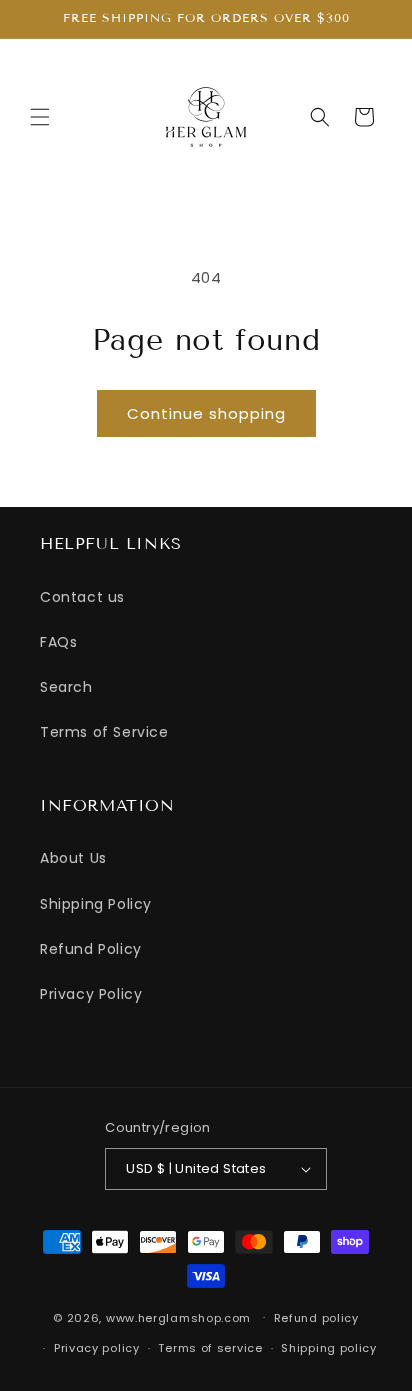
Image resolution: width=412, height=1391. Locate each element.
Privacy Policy (91, 994)
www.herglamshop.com (178, 1317)
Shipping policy (329, 1348)
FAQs (58, 642)
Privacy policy (97, 1348)
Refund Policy (91, 949)
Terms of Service (104, 732)
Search (66, 687)
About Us (73, 858)
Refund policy (316, 1318)
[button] (40, 117)
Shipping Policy (96, 904)
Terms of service (210, 1348)
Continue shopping (206, 413)
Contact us (82, 597)
